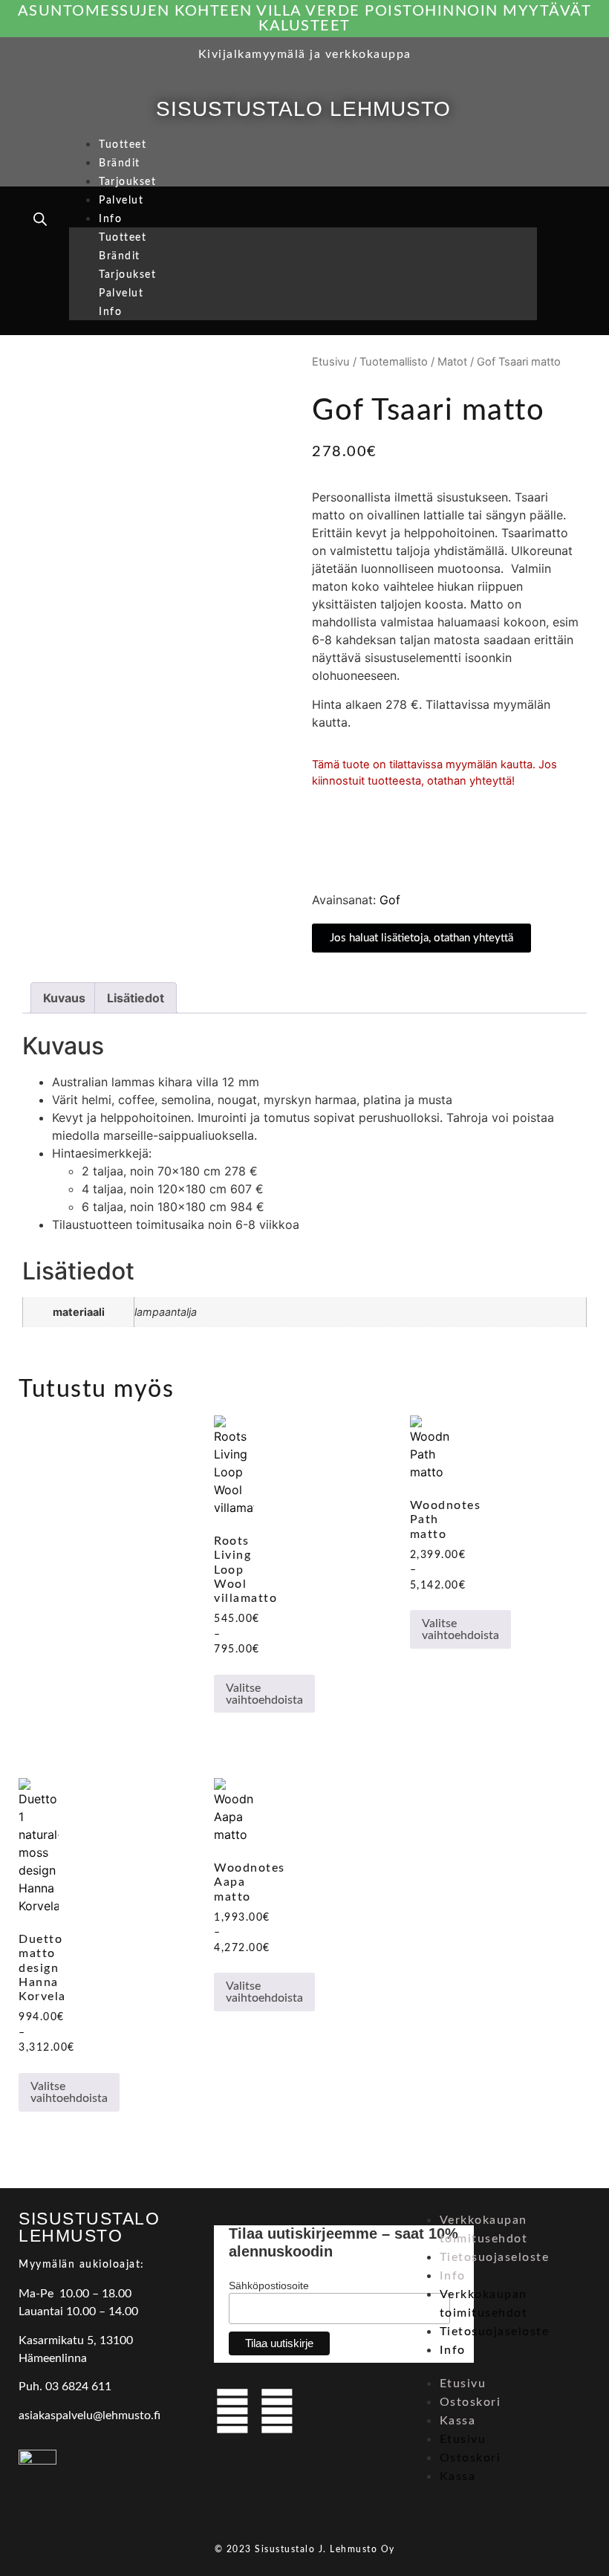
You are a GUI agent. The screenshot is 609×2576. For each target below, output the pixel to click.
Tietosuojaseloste (495, 2257)
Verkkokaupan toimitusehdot (484, 2229)
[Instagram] (277, 2411)
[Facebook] (232, 2411)
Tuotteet (123, 145)
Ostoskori (470, 2402)
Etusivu (331, 362)
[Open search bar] (40, 219)
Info (110, 219)
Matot (452, 362)
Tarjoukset (127, 182)
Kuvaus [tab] (64, 998)
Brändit (120, 163)
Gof (390, 900)
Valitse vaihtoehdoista (264, 1694)
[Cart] (567, 221)
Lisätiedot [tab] (136, 998)
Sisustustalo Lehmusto (303, 109)
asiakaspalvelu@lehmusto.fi (89, 2416)
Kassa (458, 2421)
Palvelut (121, 201)
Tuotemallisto (394, 362)
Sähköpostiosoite (269, 2285)
